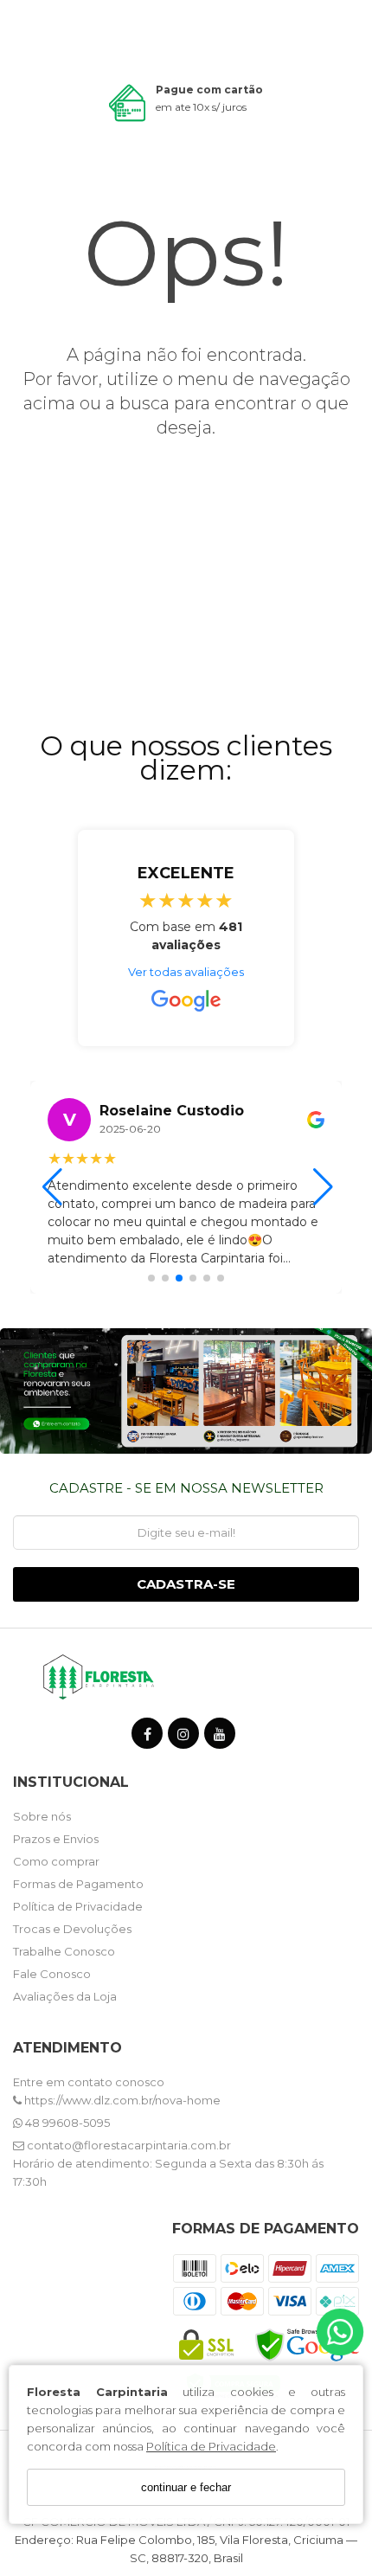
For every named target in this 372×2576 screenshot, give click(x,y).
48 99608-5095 (66, 2123)
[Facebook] (147, 1737)
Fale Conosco (52, 1974)
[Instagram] (183, 1737)
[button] (151, 1278)
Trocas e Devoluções (72, 1929)
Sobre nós (42, 1816)
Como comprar (56, 1861)
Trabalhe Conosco (64, 1951)
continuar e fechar (186, 2487)
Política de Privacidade (211, 2446)
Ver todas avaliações (186, 972)
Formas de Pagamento (78, 1884)
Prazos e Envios (56, 1839)
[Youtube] (220, 1737)
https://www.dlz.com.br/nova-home (121, 2100)
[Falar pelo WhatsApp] (340, 2332)
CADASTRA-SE (186, 1584)
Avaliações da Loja (65, 1996)
